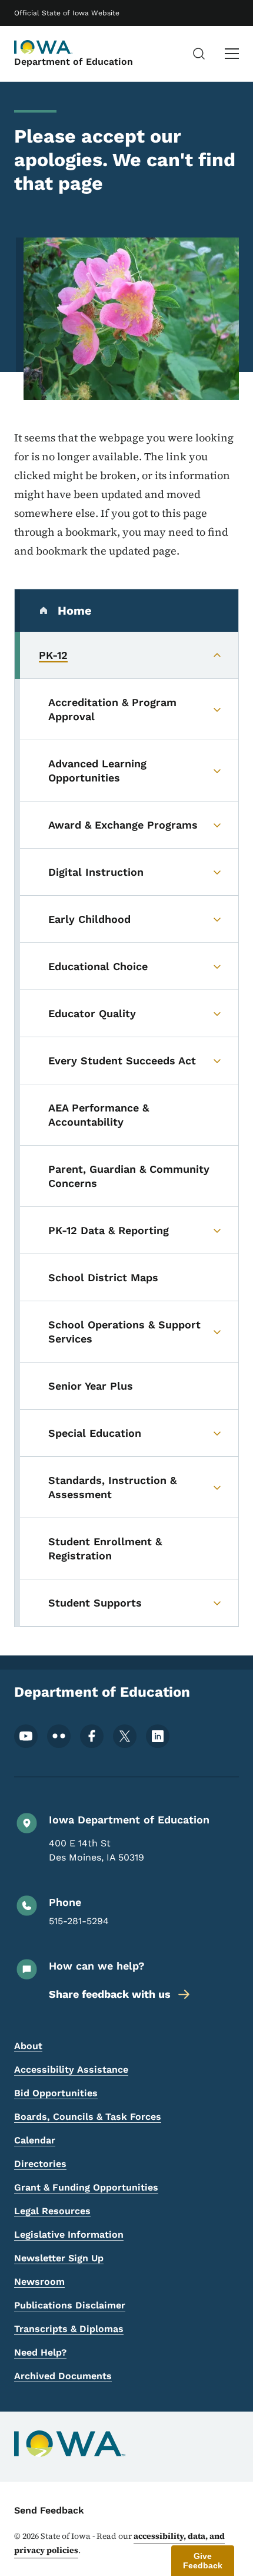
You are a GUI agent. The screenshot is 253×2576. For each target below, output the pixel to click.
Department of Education (74, 62)
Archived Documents (63, 2376)
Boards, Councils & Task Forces (88, 2117)
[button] (203, 2561)
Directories (40, 2164)
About (28, 2046)
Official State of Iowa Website (67, 13)
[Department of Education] (44, 47)
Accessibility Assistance (71, 2069)
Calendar (35, 2140)
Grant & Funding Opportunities (86, 2187)
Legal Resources (52, 2211)
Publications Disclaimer (70, 2305)
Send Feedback (49, 2510)
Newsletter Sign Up (59, 2258)
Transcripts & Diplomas (69, 2329)
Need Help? (40, 2352)
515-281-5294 (79, 1921)
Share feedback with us (110, 1994)
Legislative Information (69, 2234)
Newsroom (39, 2282)
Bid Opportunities (56, 2093)
